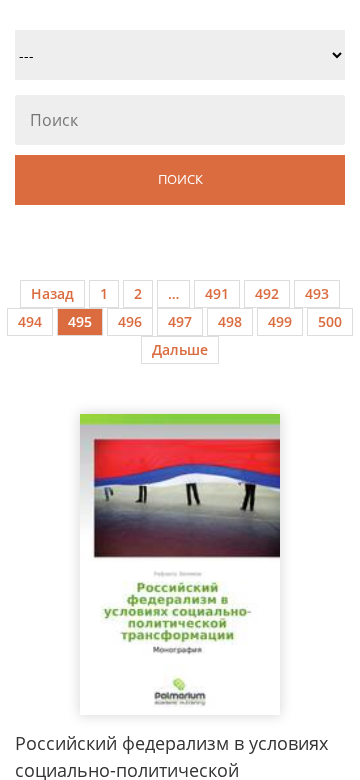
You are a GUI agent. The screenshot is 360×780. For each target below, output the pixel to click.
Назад (52, 293)
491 (217, 293)
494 (30, 321)
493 (317, 293)
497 (180, 321)
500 (330, 321)
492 (267, 293)
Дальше (180, 349)
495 (80, 321)
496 (130, 321)
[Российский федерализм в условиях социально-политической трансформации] (180, 564)
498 (230, 321)
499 (280, 321)
